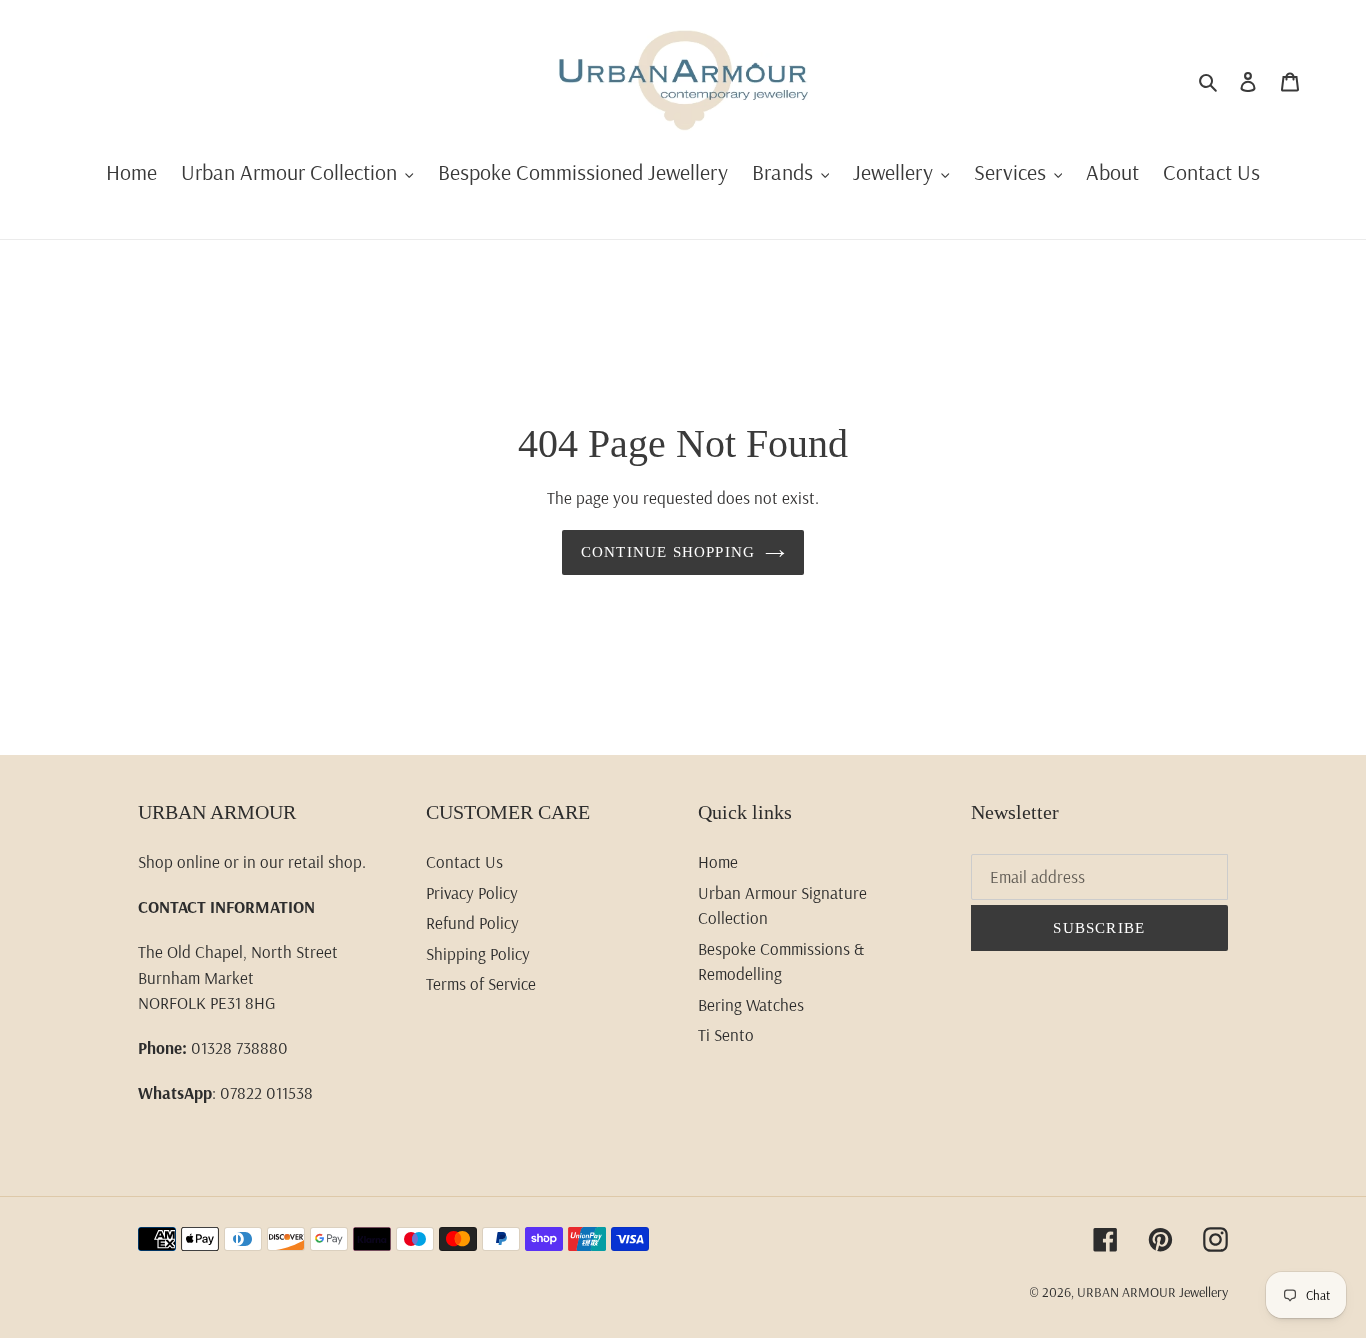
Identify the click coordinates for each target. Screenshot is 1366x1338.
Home (718, 861)
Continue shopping (668, 552)
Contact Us (464, 861)
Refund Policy (472, 922)
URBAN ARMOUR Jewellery (1152, 1292)
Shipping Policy (478, 953)
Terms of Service (481, 983)
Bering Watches (751, 1004)
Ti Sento (726, 1034)
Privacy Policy (472, 892)
